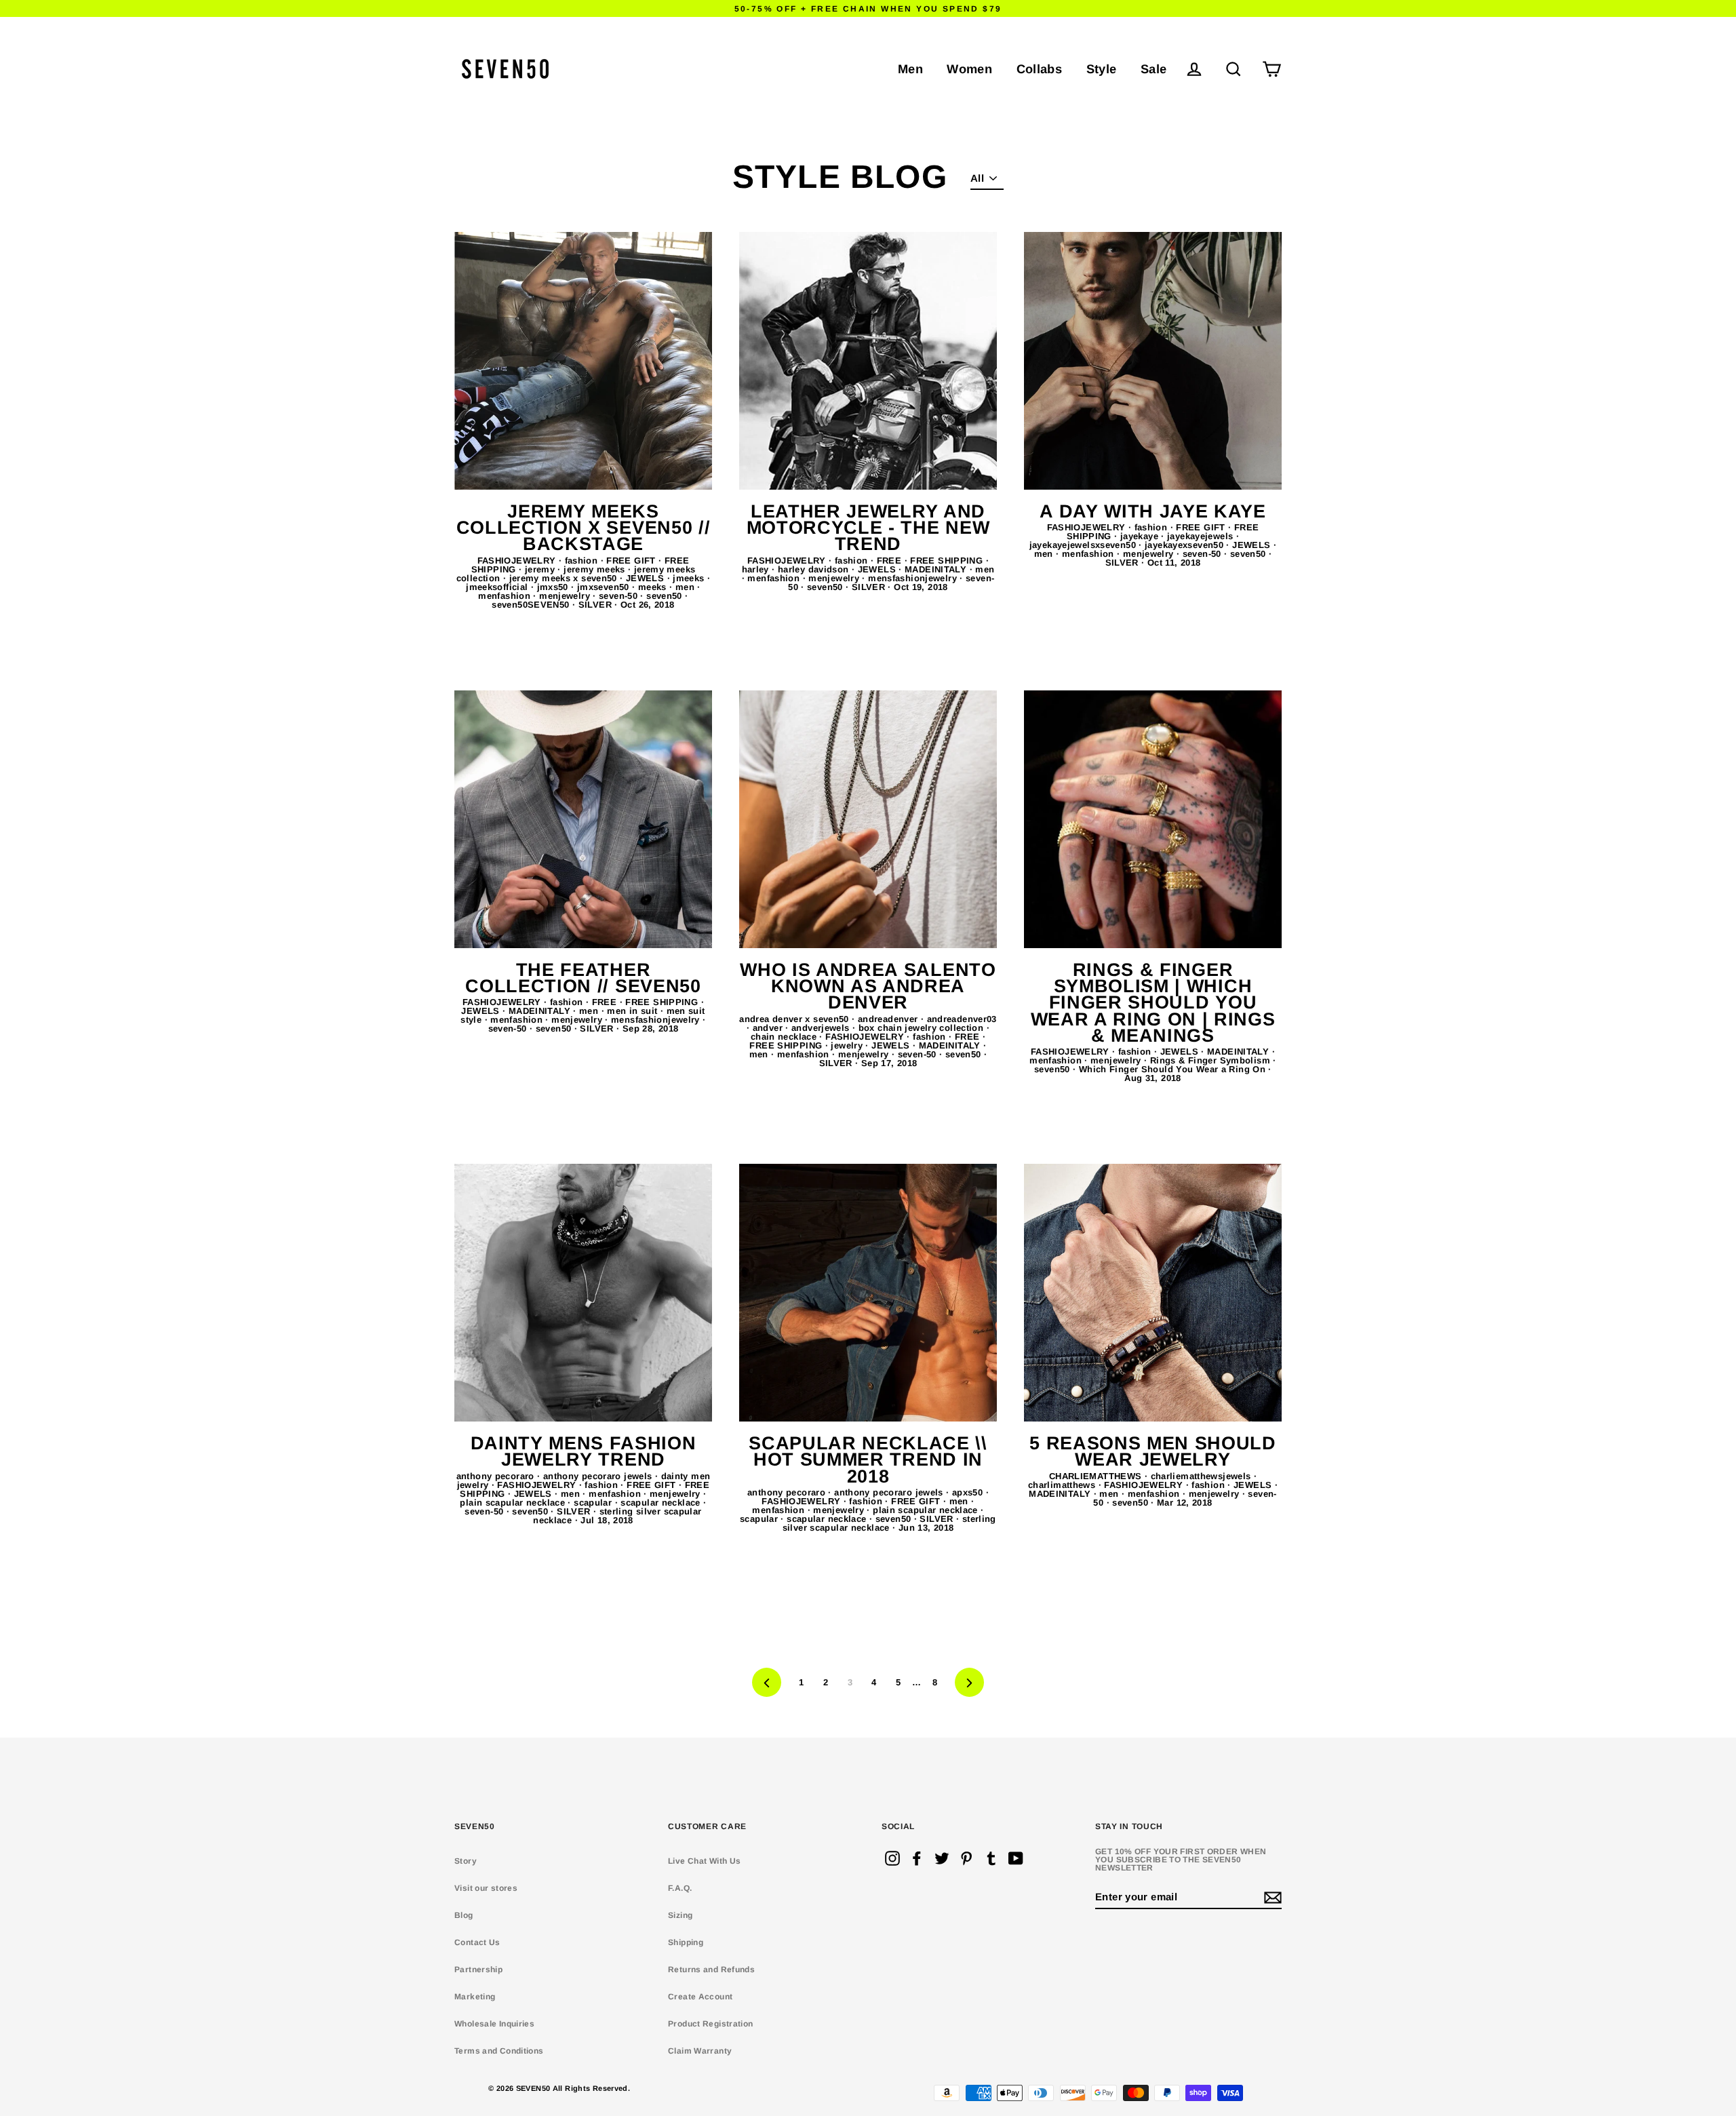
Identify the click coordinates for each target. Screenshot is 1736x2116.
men (687, 587)
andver (769, 1028)
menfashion (506, 596)
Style (1102, 69)
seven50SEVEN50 (532, 605)
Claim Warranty (700, 2051)
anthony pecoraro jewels (599, 1476)
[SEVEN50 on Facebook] (917, 1858)
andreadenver (889, 1019)
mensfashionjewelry (914, 578)
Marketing (475, 1997)
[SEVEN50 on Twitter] (942, 1858)
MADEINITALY (937, 569)
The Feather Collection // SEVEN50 (583, 978)
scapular (594, 1503)
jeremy (541, 569)
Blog (464, 1915)
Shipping (686, 1942)
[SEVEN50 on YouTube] (1016, 1858)
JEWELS (647, 578)
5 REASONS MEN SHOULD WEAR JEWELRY (1153, 1451)
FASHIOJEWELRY (518, 561)
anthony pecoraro (497, 1476)
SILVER (597, 605)
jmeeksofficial (498, 587)
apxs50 (969, 1492)
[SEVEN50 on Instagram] (892, 1858)
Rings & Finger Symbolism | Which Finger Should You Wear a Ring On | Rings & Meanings (1153, 1003)
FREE (891, 561)
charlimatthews (1063, 1485)
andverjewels (822, 1028)
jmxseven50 (605, 587)
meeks (654, 587)
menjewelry (566, 596)
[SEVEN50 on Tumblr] (991, 1858)
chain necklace (785, 1037)
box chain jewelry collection (923, 1028)
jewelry (848, 1045)
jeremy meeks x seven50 (565, 578)
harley (757, 569)
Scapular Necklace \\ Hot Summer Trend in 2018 (868, 1460)
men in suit (634, 1011)
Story (466, 1861)
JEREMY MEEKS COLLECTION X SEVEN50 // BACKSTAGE (584, 528)
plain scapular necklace (514, 1503)
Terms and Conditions (499, 2051)
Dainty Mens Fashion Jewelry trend (584, 1451)
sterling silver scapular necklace (889, 1523)
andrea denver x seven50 (795, 1019)
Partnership (478, 1970)
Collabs (1040, 69)
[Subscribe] (1271, 1897)
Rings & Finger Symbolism (1211, 1060)
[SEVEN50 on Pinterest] (966, 1858)
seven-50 (619, 596)
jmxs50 (554, 587)
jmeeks (690, 578)
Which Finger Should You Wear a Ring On (1174, 1069)
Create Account (700, 1997)
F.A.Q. (680, 1888)
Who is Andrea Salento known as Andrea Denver (868, 986)
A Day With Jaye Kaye (1153, 511)
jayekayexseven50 (1185, 545)
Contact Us (477, 1942)
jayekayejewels (1202, 536)
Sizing (680, 1915)
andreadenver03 (962, 1019)
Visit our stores (486, 1888)
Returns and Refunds (711, 1970)
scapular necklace (662, 1503)
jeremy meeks (596, 569)
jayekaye (1141, 536)
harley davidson (815, 569)
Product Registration (711, 2024)
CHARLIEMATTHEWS (1097, 1476)
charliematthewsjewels (1202, 1476)
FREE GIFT (632, 561)
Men (910, 69)
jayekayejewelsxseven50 (1084, 545)
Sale (1154, 69)
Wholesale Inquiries (494, 2024)
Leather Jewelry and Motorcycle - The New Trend (868, 528)
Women (969, 69)
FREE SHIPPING (948, 561)
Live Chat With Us (704, 1861)
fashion (583, 561)
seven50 (666, 596)
